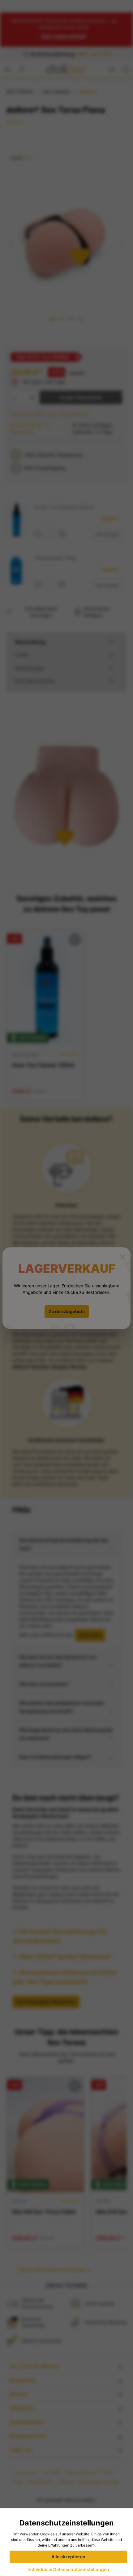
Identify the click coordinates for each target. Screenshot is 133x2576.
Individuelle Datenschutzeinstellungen (68, 2569)
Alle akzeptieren (68, 2557)
